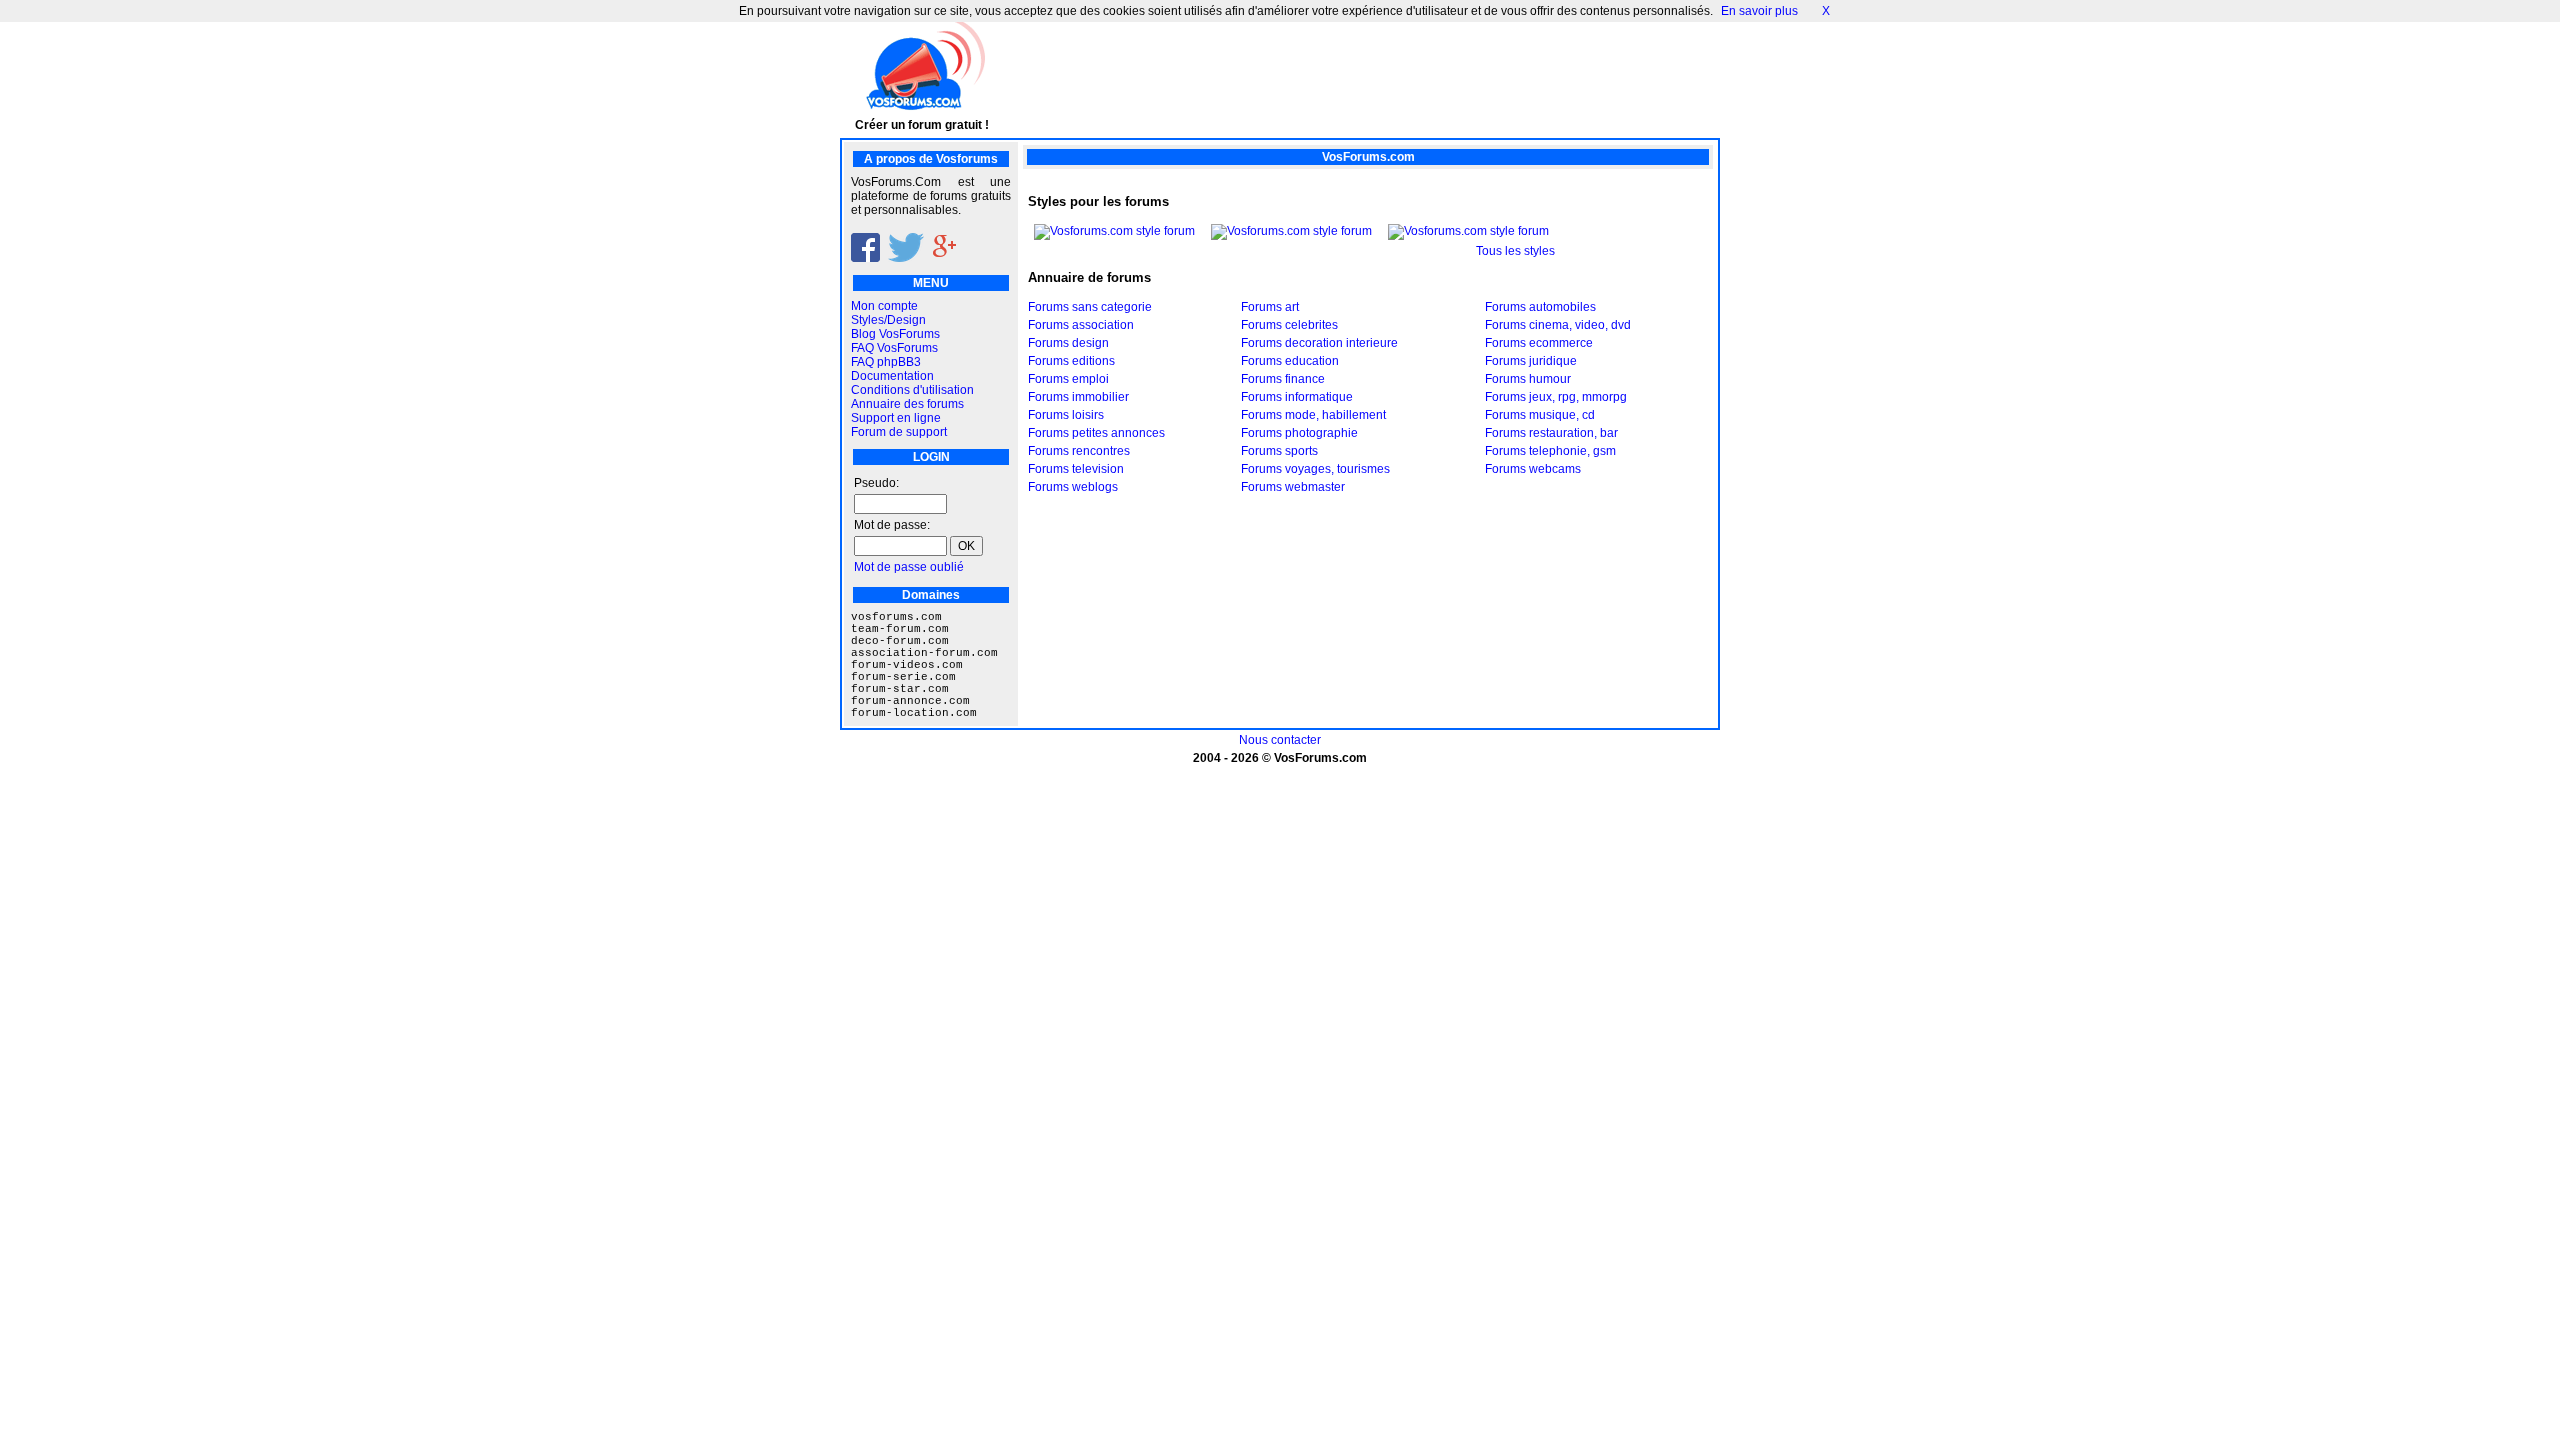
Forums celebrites (1289, 325)
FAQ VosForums (894, 348)
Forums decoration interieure (1319, 343)
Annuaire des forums (907, 404)
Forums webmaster (1293, 487)
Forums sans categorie (1090, 307)
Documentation (892, 376)
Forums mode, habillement (1313, 415)
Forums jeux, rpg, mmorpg (1556, 397)
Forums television (1076, 469)
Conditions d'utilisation (912, 390)
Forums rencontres (1079, 451)
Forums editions (1071, 361)
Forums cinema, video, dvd (1558, 325)
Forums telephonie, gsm (1550, 451)
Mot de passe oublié (909, 567)
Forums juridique (1531, 361)
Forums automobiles (1540, 307)
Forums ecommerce (1539, 343)
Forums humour (1528, 379)
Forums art (1270, 307)
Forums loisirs (1066, 415)
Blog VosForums (895, 334)
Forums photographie (1299, 433)
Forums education (1290, 361)
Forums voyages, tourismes (1315, 469)
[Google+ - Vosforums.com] (944, 258)
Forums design (1068, 343)
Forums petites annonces (1096, 433)
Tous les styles (1515, 251)
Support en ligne (896, 418)
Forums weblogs (1073, 487)
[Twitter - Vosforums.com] (906, 258)
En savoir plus (1759, 11)
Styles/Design (888, 320)
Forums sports (1279, 451)
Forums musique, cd (1540, 415)
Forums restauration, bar (1551, 433)
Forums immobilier (1078, 397)
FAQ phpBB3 (886, 362)
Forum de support (899, 432)
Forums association (1081, 325)
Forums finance (1283, 379)
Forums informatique (1297, 397)
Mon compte (884, 306)
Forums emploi (1068, 379)
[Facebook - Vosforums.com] (865, 258)
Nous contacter (1280, 740)
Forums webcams (1533, 469)
